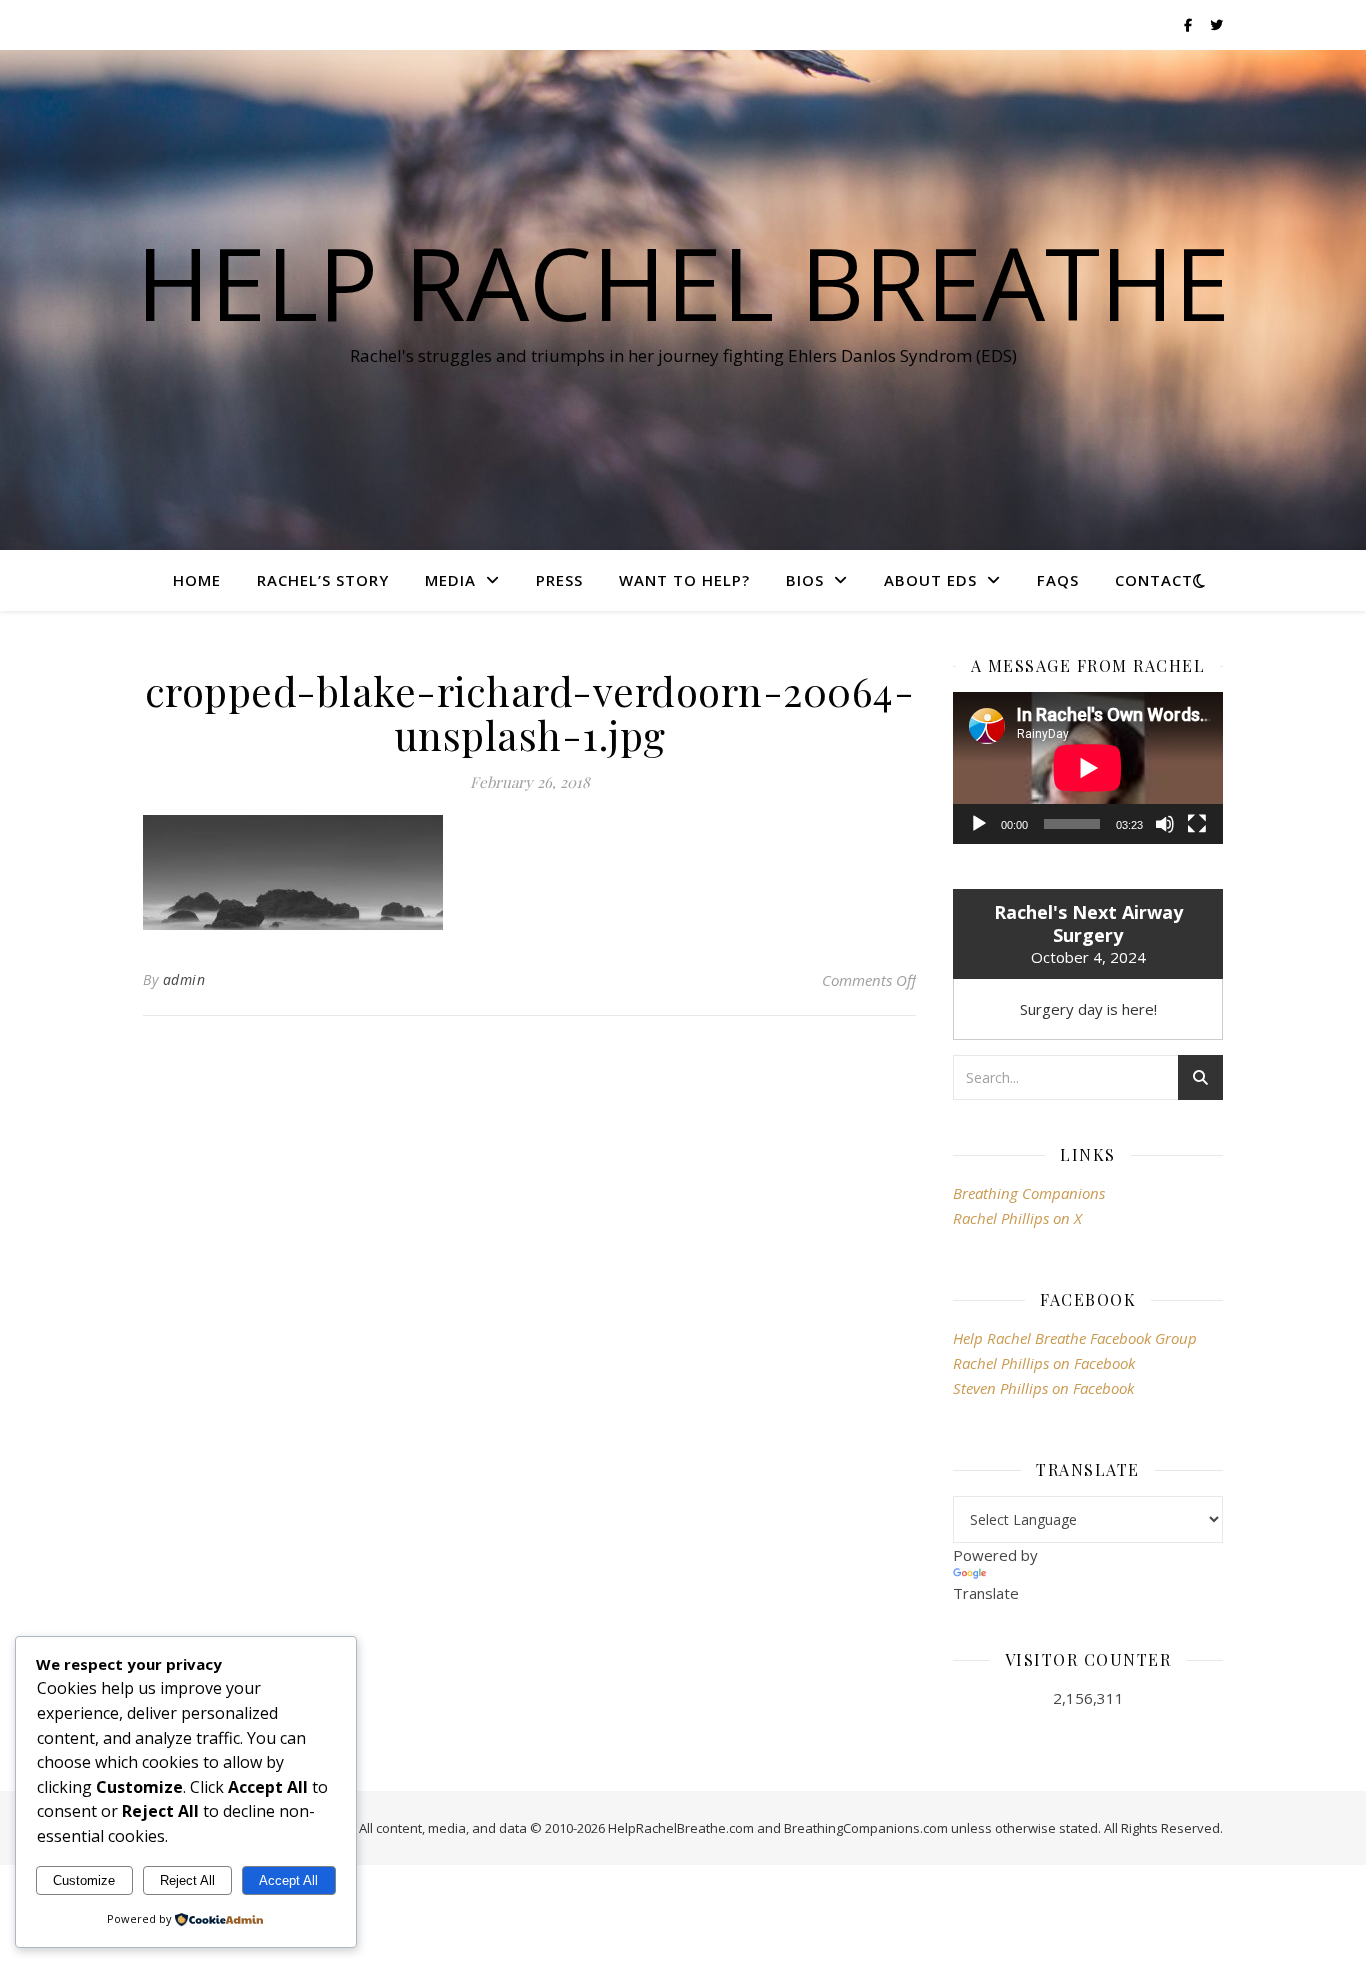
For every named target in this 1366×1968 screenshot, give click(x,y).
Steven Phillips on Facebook (1043, 1388)
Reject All (187, 1880)
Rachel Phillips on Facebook (1044, 1363)
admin (184, 979)
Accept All (288, 1880)
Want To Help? (684, 580)
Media (450, 580)
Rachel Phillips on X (1017, 1218)
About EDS (930, 580)
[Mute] (1165, 824)
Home (197, 580)
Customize (84, 1880)
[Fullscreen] (1197, 824)
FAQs (1058, 580)
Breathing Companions (1029, 1193)
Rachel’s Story (323, 580)
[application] (1088, 768)
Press (559, 580)
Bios (805, 580)
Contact (1154, 580)
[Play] (979, 824)
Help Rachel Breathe (683, 282)
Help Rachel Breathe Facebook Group (1075, 1338)
